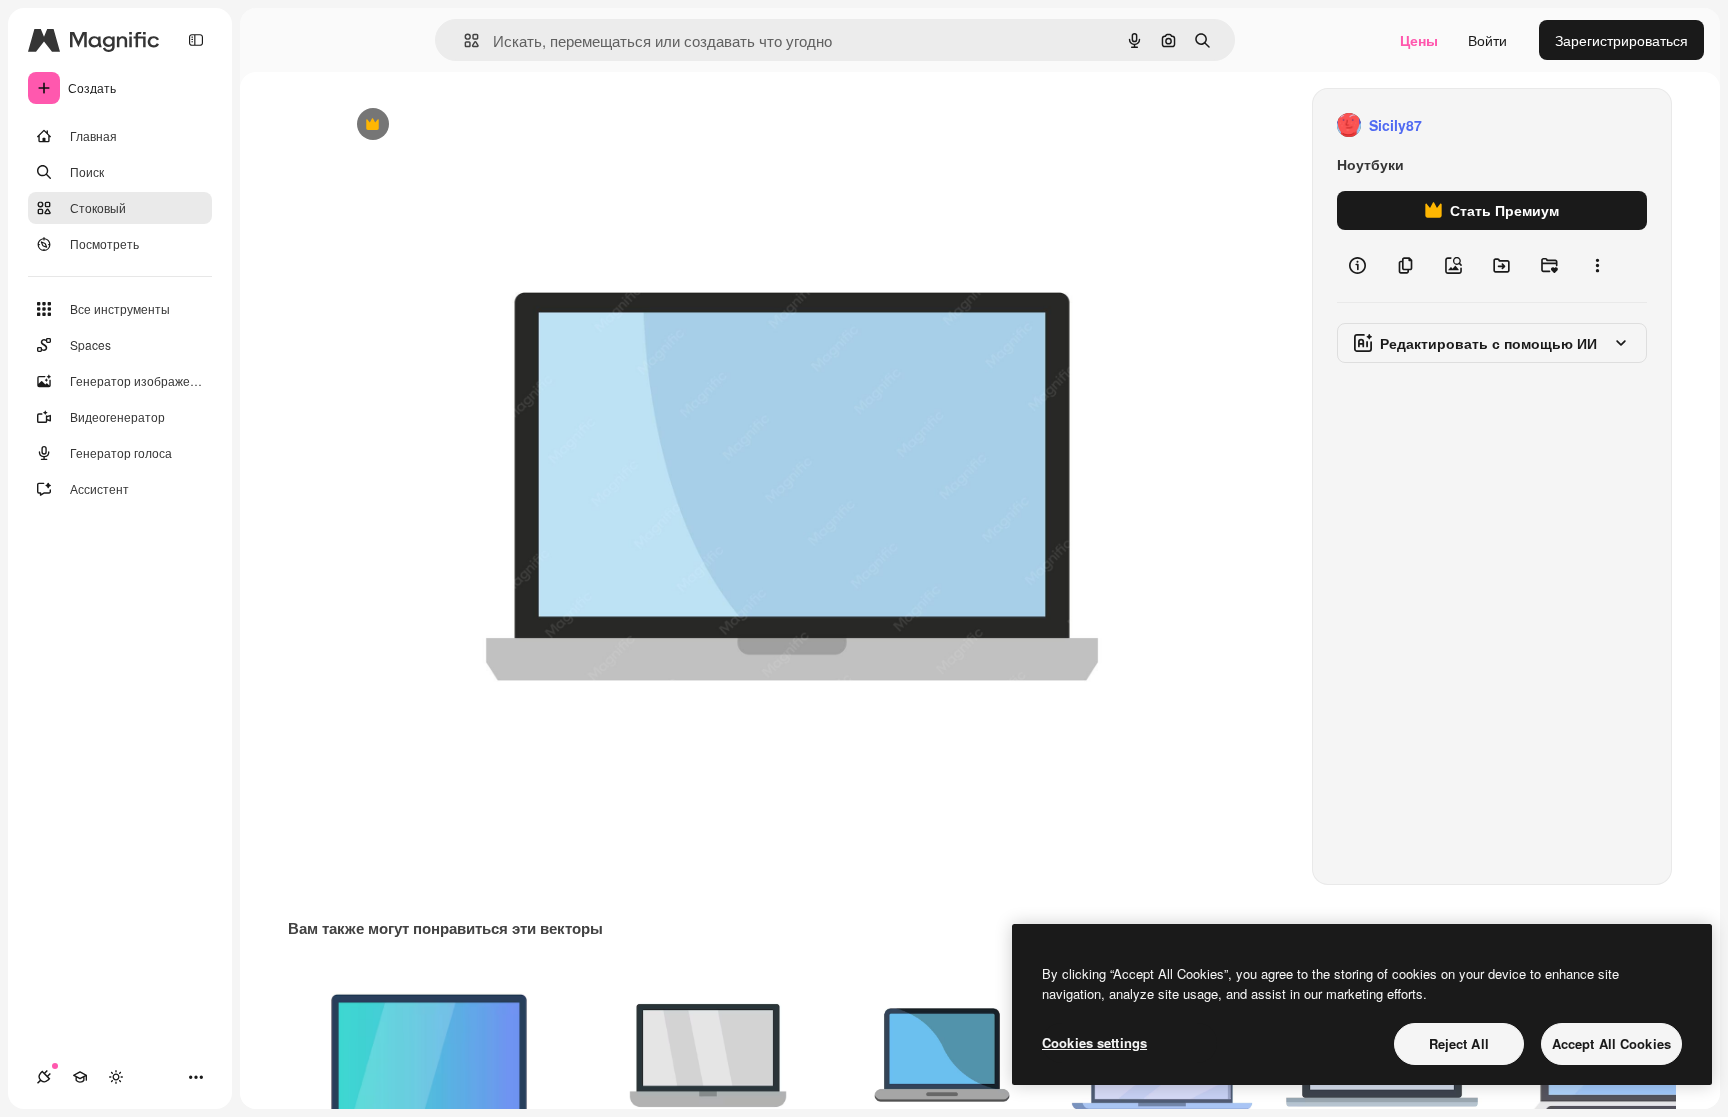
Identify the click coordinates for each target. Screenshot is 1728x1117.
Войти (1487, 40)
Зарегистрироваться (1621, 40)
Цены (1419, 40)
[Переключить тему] (116, 1077)
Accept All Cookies (1611, 1043)
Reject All (1459, 1043)
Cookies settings (1094, 1042)
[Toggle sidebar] (196, 40)
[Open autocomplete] (463, 40)
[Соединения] (44, 1077)
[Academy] (80, 1077)
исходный (471, 125)
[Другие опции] (1597, 266)
